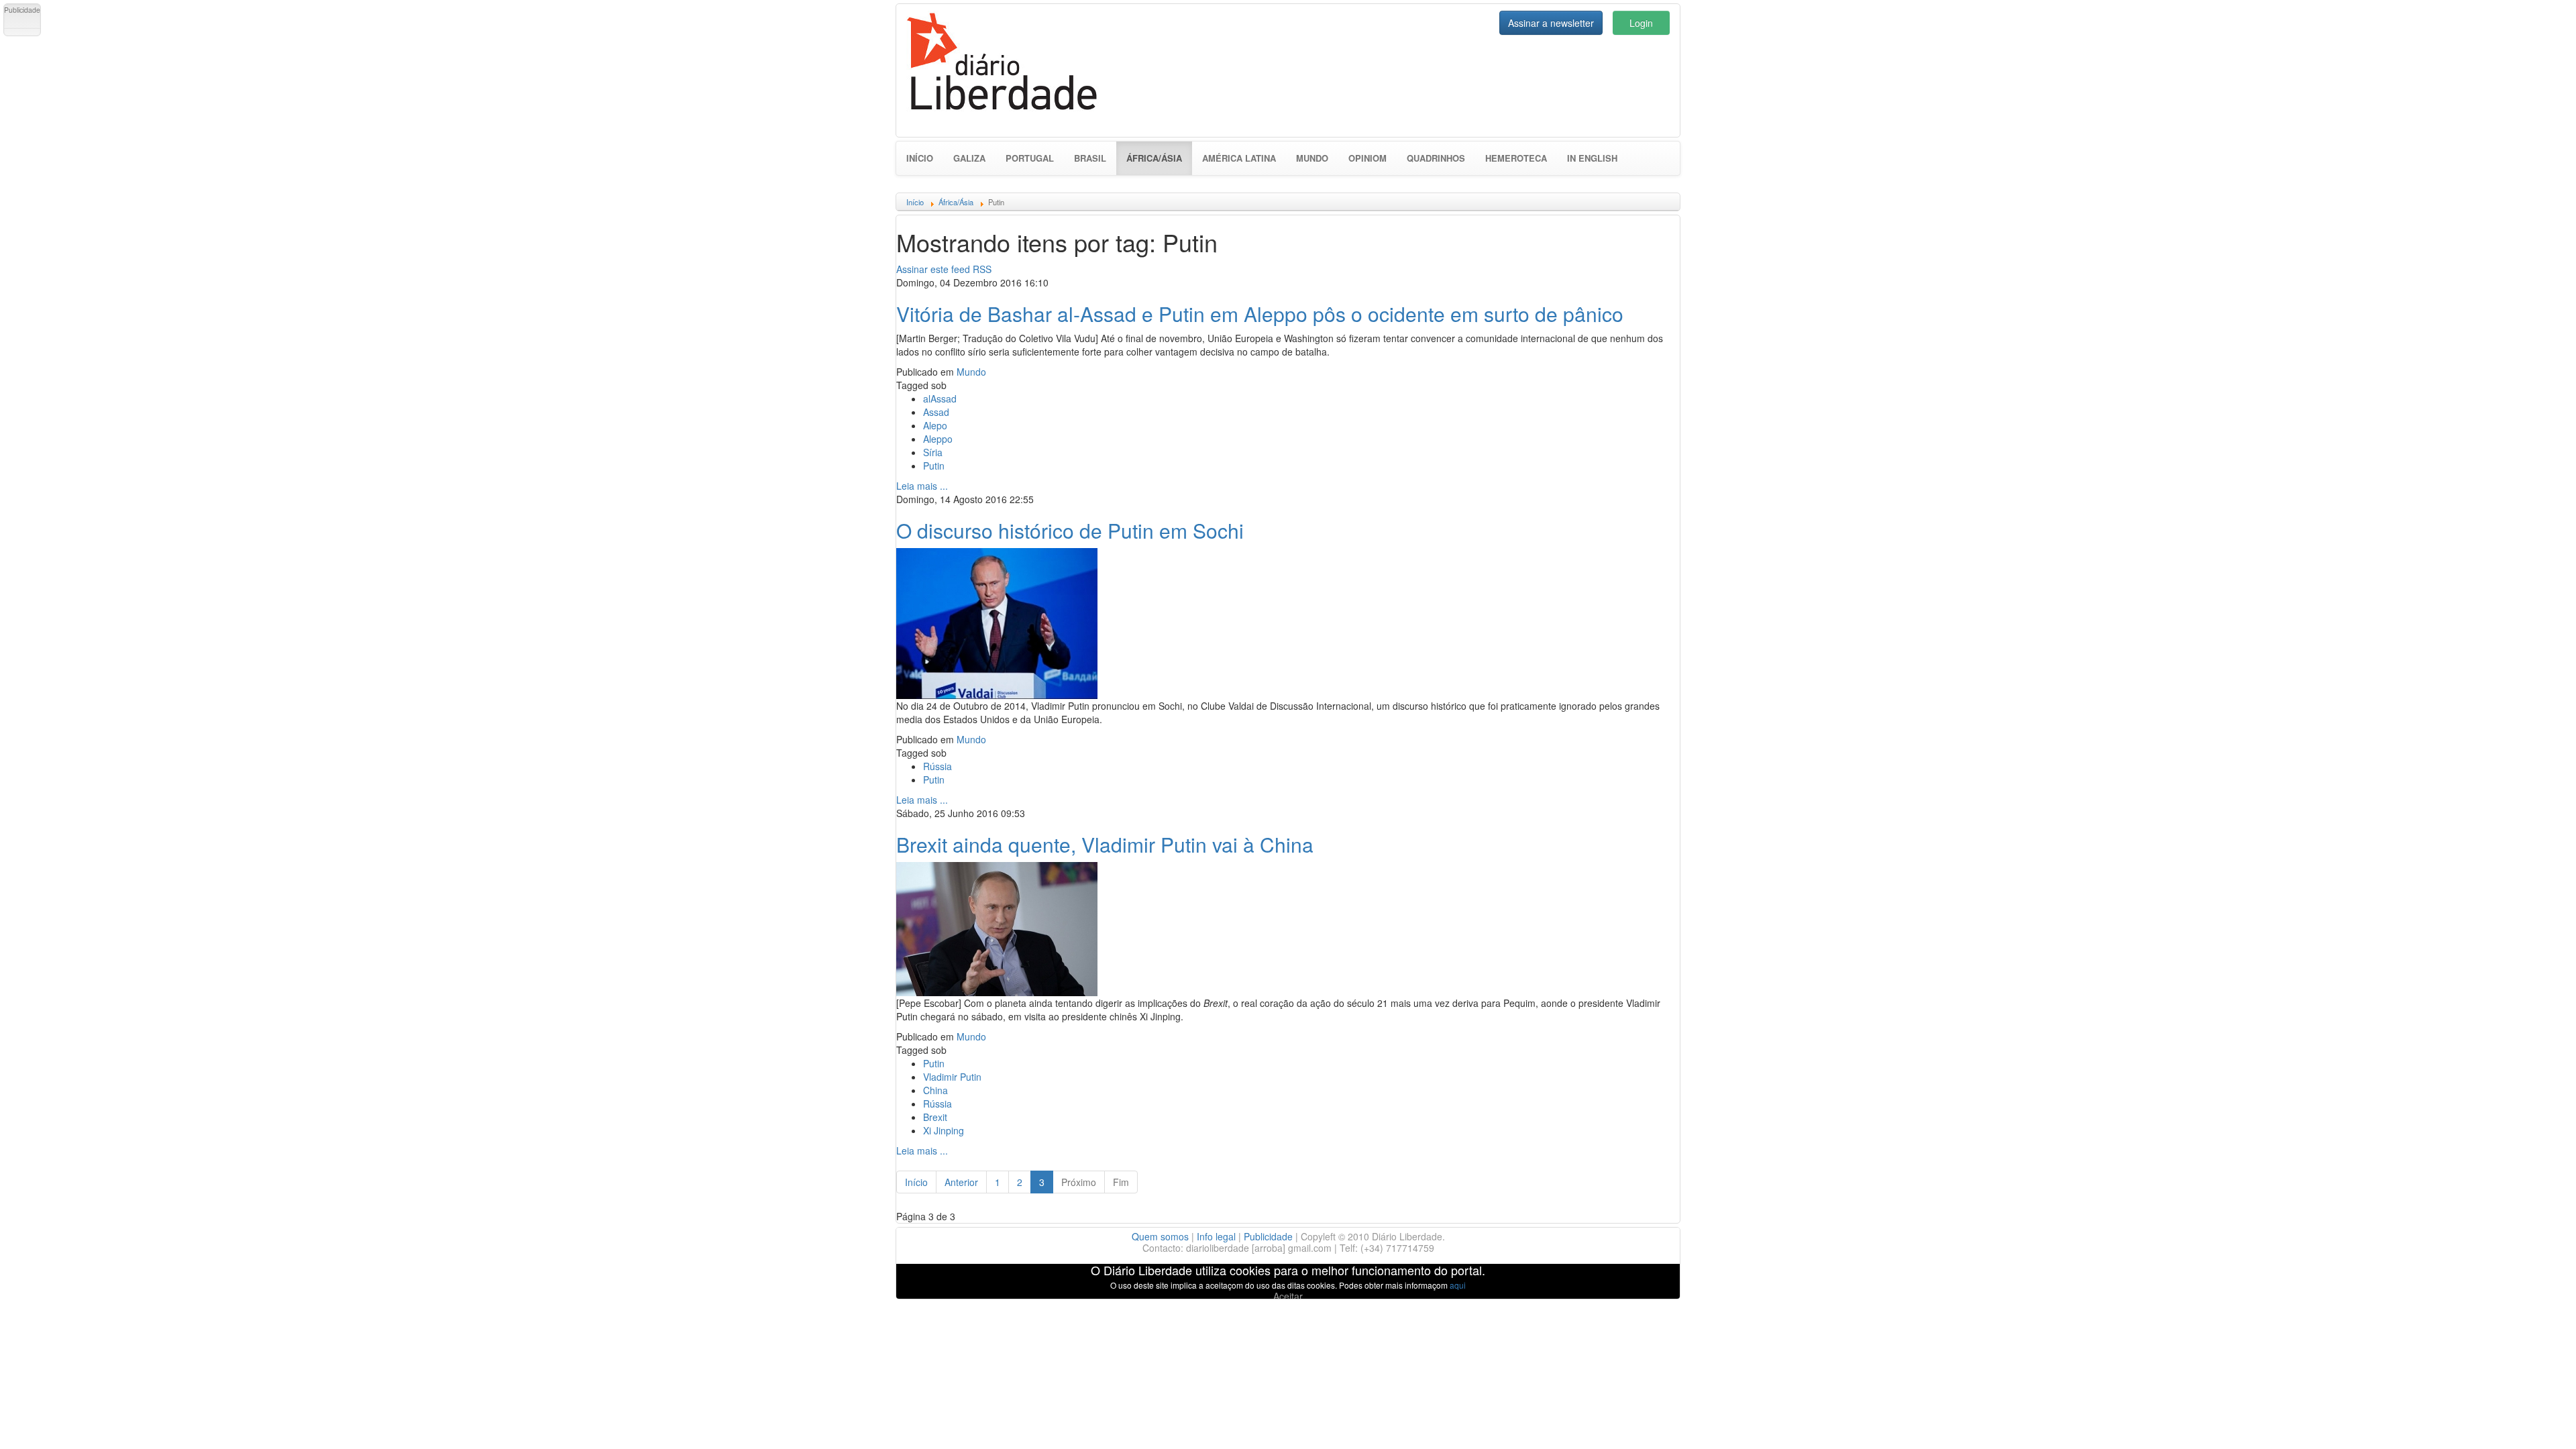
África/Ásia (1159, 158)
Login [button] (1641, 23)
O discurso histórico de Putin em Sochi (1070, 530)
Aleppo (938, 439)
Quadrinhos (1436, 158)
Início (920, 158)
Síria (933, 452)
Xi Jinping (944, 1130)
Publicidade (1268, 1236)
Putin (934, 466)
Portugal (1030, 158)
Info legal (1216, 1236)
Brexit (935, 1117)
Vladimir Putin (952, 1077)
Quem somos (1160, 1236)
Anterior (961, 1182)
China (935, 1090)
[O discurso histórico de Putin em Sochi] (997, 622)
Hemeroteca (1516, 158)
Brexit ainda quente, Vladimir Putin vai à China (1105, 844)
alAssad (940, 398)
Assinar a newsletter (1551, 23)
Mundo (1312, 158)
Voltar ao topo (2536, 1421)
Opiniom (1367, 158)
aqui (1458, 1285)
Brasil (1090, 158)
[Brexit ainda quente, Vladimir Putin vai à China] (997, 927)
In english (1592, 158)
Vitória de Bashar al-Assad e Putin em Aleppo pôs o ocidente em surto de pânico (1260, 314)
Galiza (969, 158)
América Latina (1239, 158)
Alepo (935, 425)
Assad (936, 412)
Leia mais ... (922, 486)
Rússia (937, 766)
